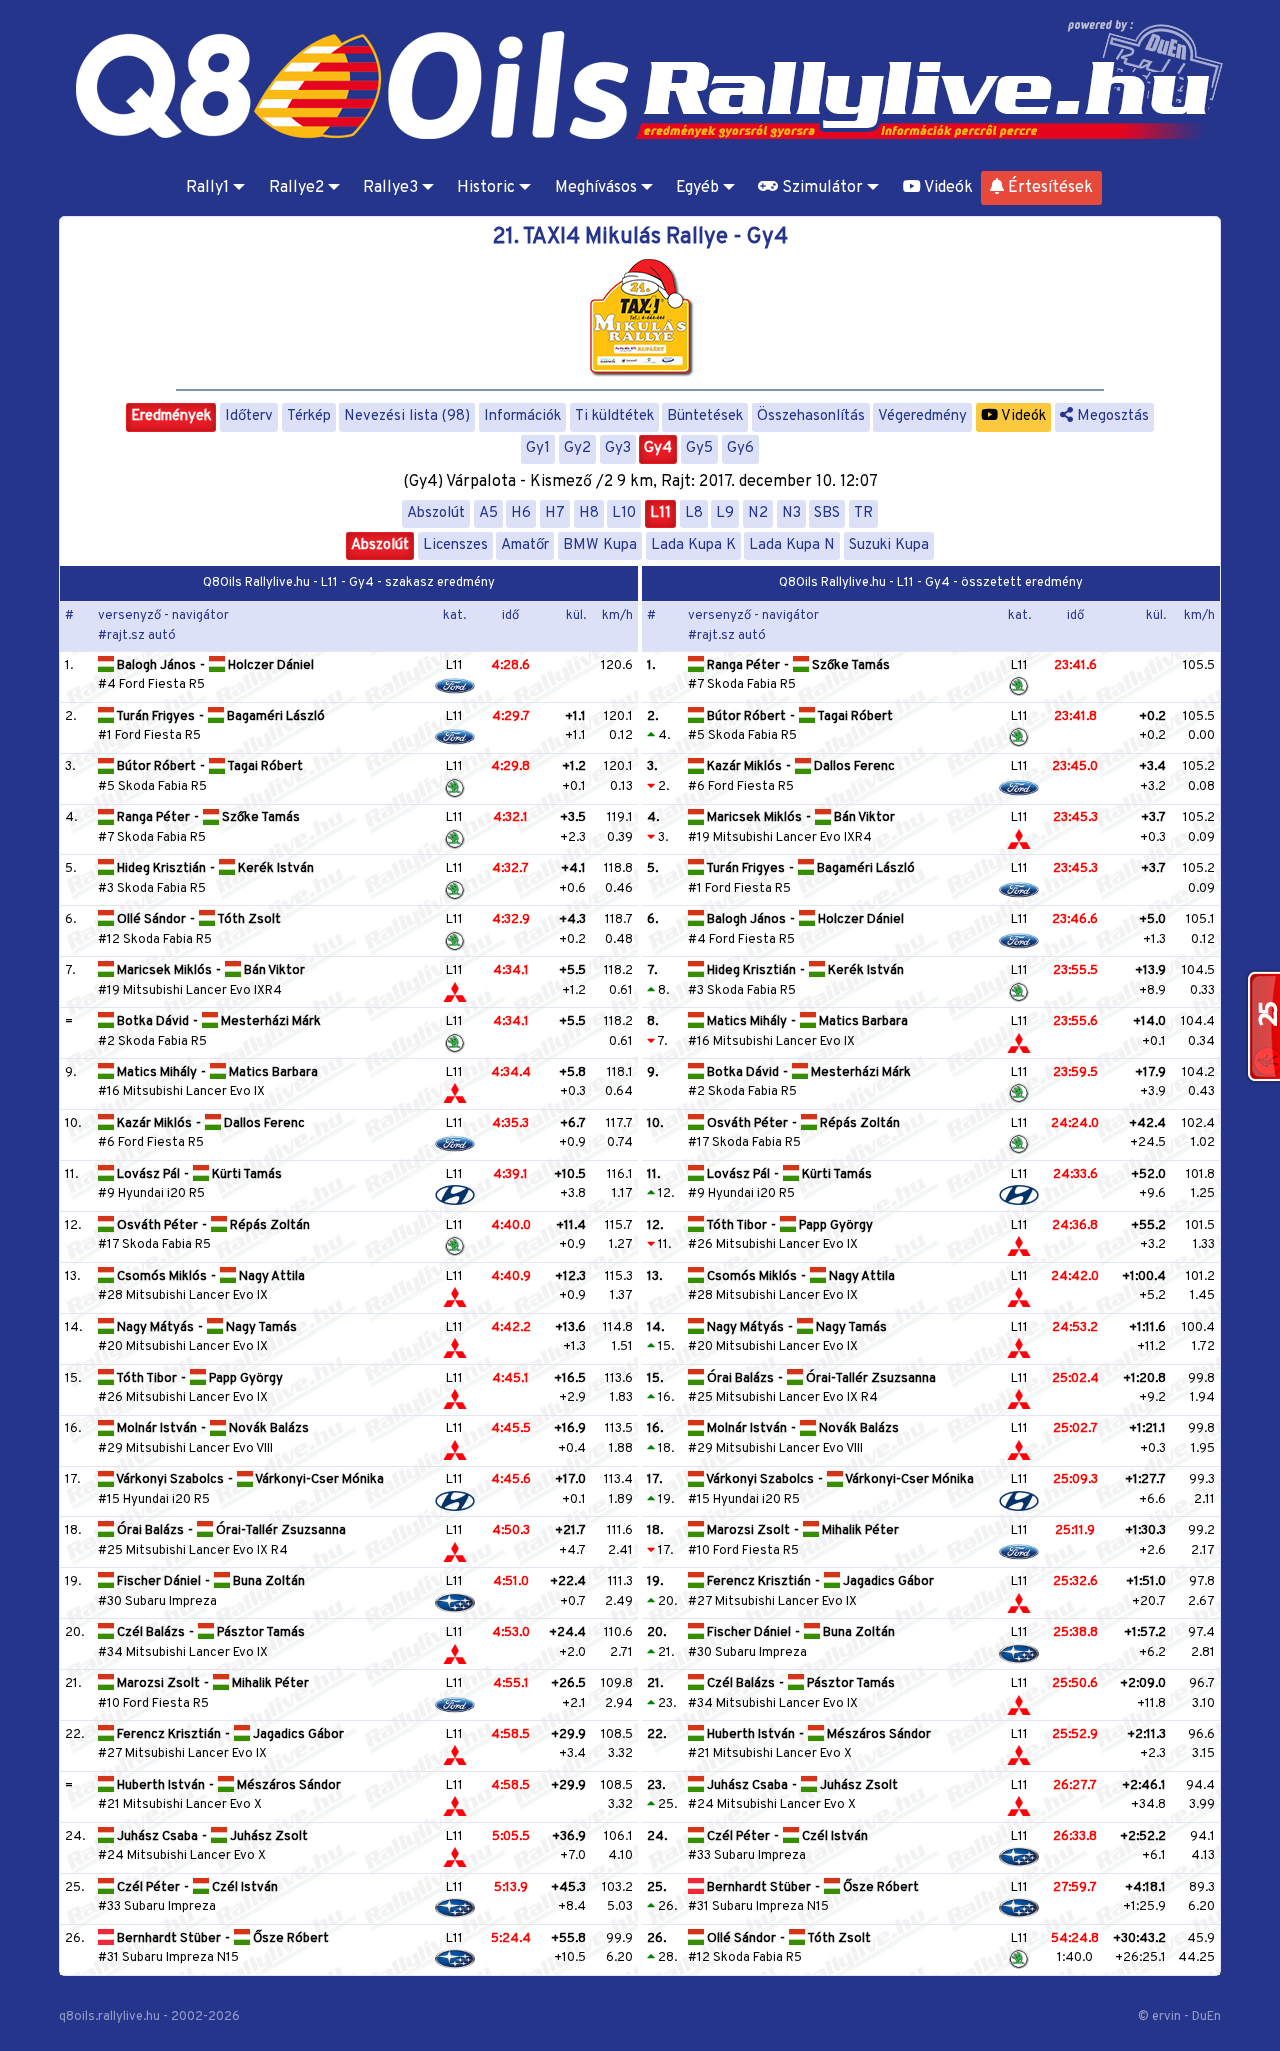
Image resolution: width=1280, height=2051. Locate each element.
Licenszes (455, 545)
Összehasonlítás (811, 416)
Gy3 (618, 448)
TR (863, 513)
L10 (624, 513)
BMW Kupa (600, 545)
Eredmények (171, 416)
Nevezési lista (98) (407, 416)
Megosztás (1111, 416)
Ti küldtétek (614, 416)
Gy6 (740, 448)
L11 (660, 513)
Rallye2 (296, 188)
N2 (758, 513)
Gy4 (658, 448)
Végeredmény (922, 416)
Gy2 (577, 448)
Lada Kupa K (693, 545)
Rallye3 (390, 188)
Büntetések (705, 416)
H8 (589, 513)
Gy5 (699, 448)
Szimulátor (820, 188)
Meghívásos (596, 188)
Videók (947, 188)
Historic (486, 188)
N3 (791, 513)
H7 (555, 513)
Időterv (249, 416)
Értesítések (1048, 188)
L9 (725, 513)
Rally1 (207, 188)
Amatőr (525, 545)
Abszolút (436, 513)
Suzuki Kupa (889, 545)
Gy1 (538, 448)
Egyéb (697, 188)
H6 (521, 513)
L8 (694, 513)
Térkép (309, 416)
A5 (488, 513)
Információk (522, 416)
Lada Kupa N (792, 545)
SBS (827, 513)
